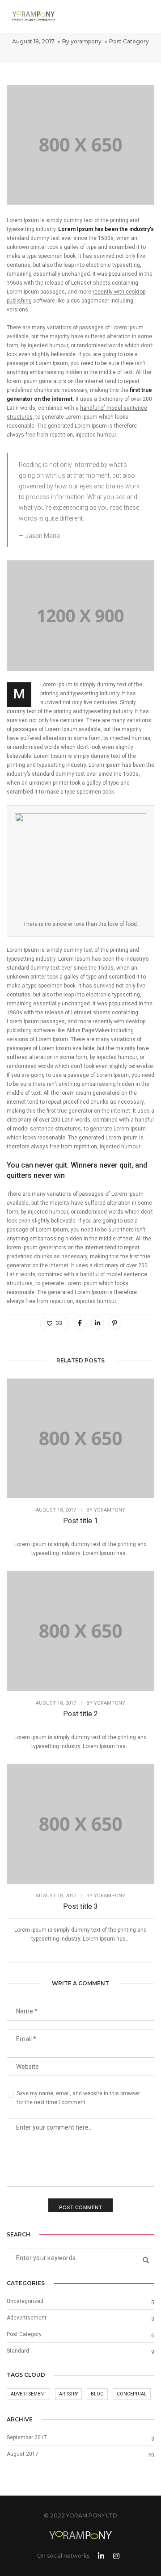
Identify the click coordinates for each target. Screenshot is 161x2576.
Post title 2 (80, 1714)
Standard (18, 2351)
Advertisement (28, 2394)
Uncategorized (25, 2301)
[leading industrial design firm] (34, 15)
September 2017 (27, 2437)
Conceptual (132, 2394)
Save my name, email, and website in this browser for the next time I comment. (78, 2098)
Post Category (129, 41)
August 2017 (23, 2454)
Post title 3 (80, 1906)
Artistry (68, 2394)
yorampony (86, 41)
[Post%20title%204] (80, 1323)
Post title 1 (80, 1521)
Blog (97, 2394)
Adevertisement (27, 2318)
